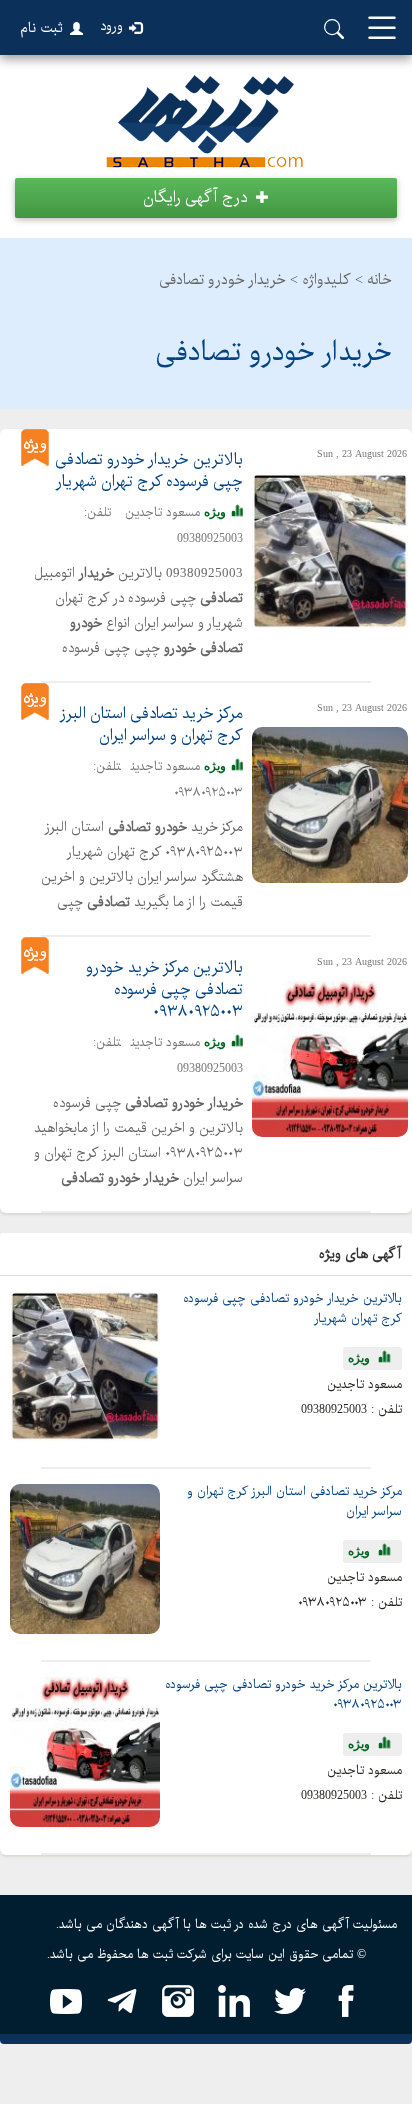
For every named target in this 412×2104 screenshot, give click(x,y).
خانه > (373, 280)
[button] (206, 198)
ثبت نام (41, 28)
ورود (111, 26)
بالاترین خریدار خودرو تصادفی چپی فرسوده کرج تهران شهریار (149, 471)
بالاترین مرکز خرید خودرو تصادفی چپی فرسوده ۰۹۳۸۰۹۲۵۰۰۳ (164, 990)
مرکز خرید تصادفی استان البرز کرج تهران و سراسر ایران (151, 725)
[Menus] (382, 29)
